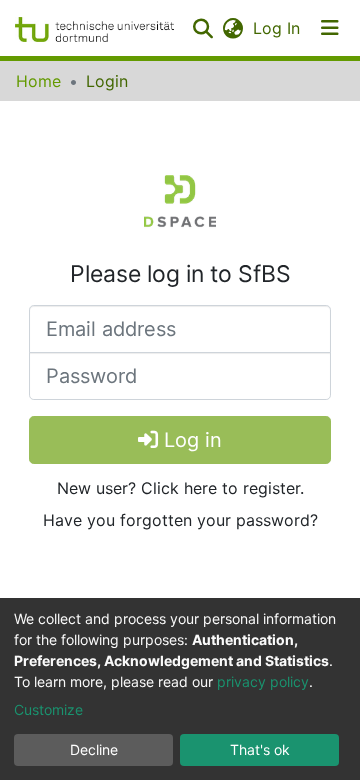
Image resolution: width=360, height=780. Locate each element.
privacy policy (263, 681)
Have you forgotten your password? (180, 520)
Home (38, 81)
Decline (94, 749)
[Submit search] (202, 28)
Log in (190, 440)
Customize (48, 709)
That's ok (260, 749)
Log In (277, 28)
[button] (232, 28)
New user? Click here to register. (180, 488)
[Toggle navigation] (330, 28)
